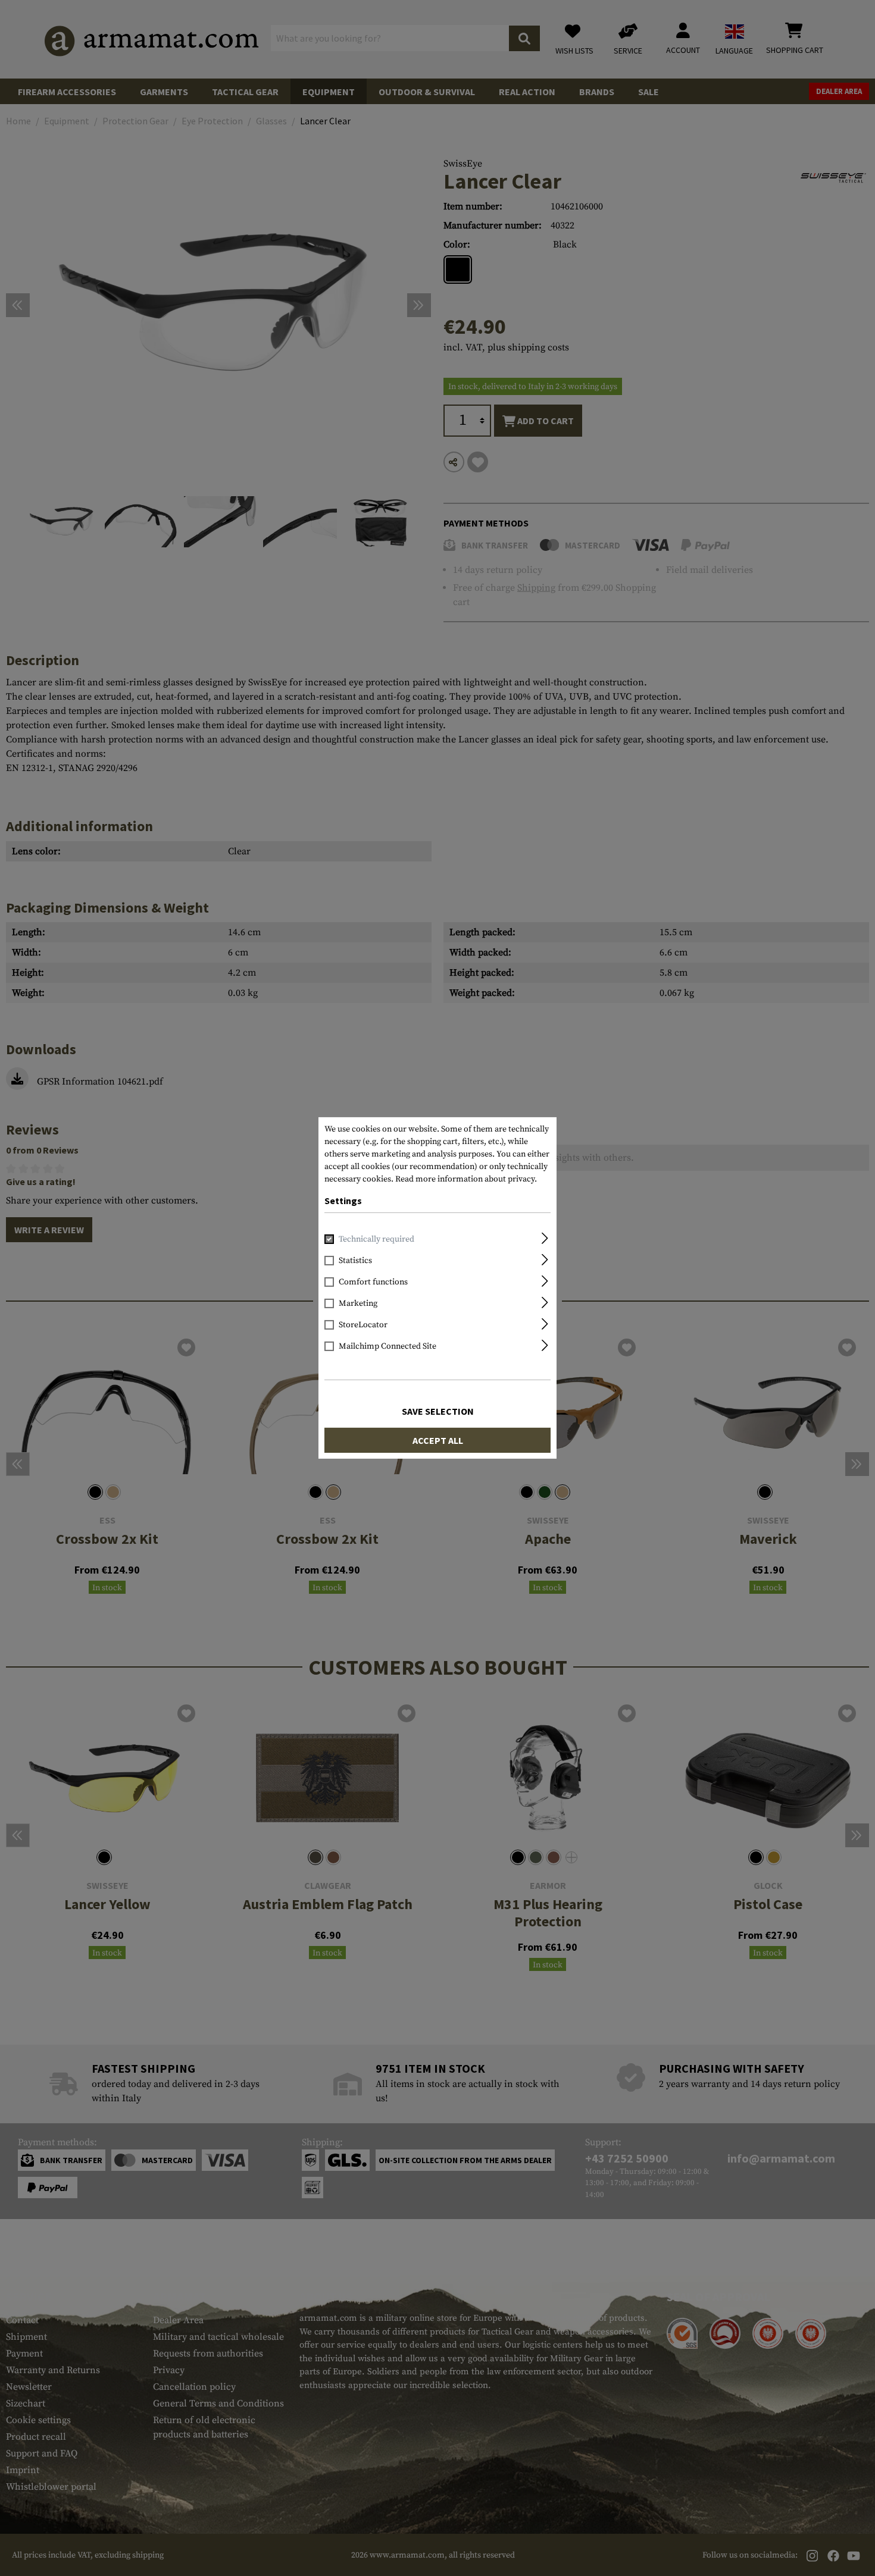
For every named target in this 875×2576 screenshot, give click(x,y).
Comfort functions (373, 1282)
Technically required (376, 1239)
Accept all (438, 1440)
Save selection (438, 1411)
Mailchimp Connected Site (387, 1346)
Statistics (355, 1261)
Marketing (358, 1303)
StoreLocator (363, 1325)
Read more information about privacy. (466, 1179)
